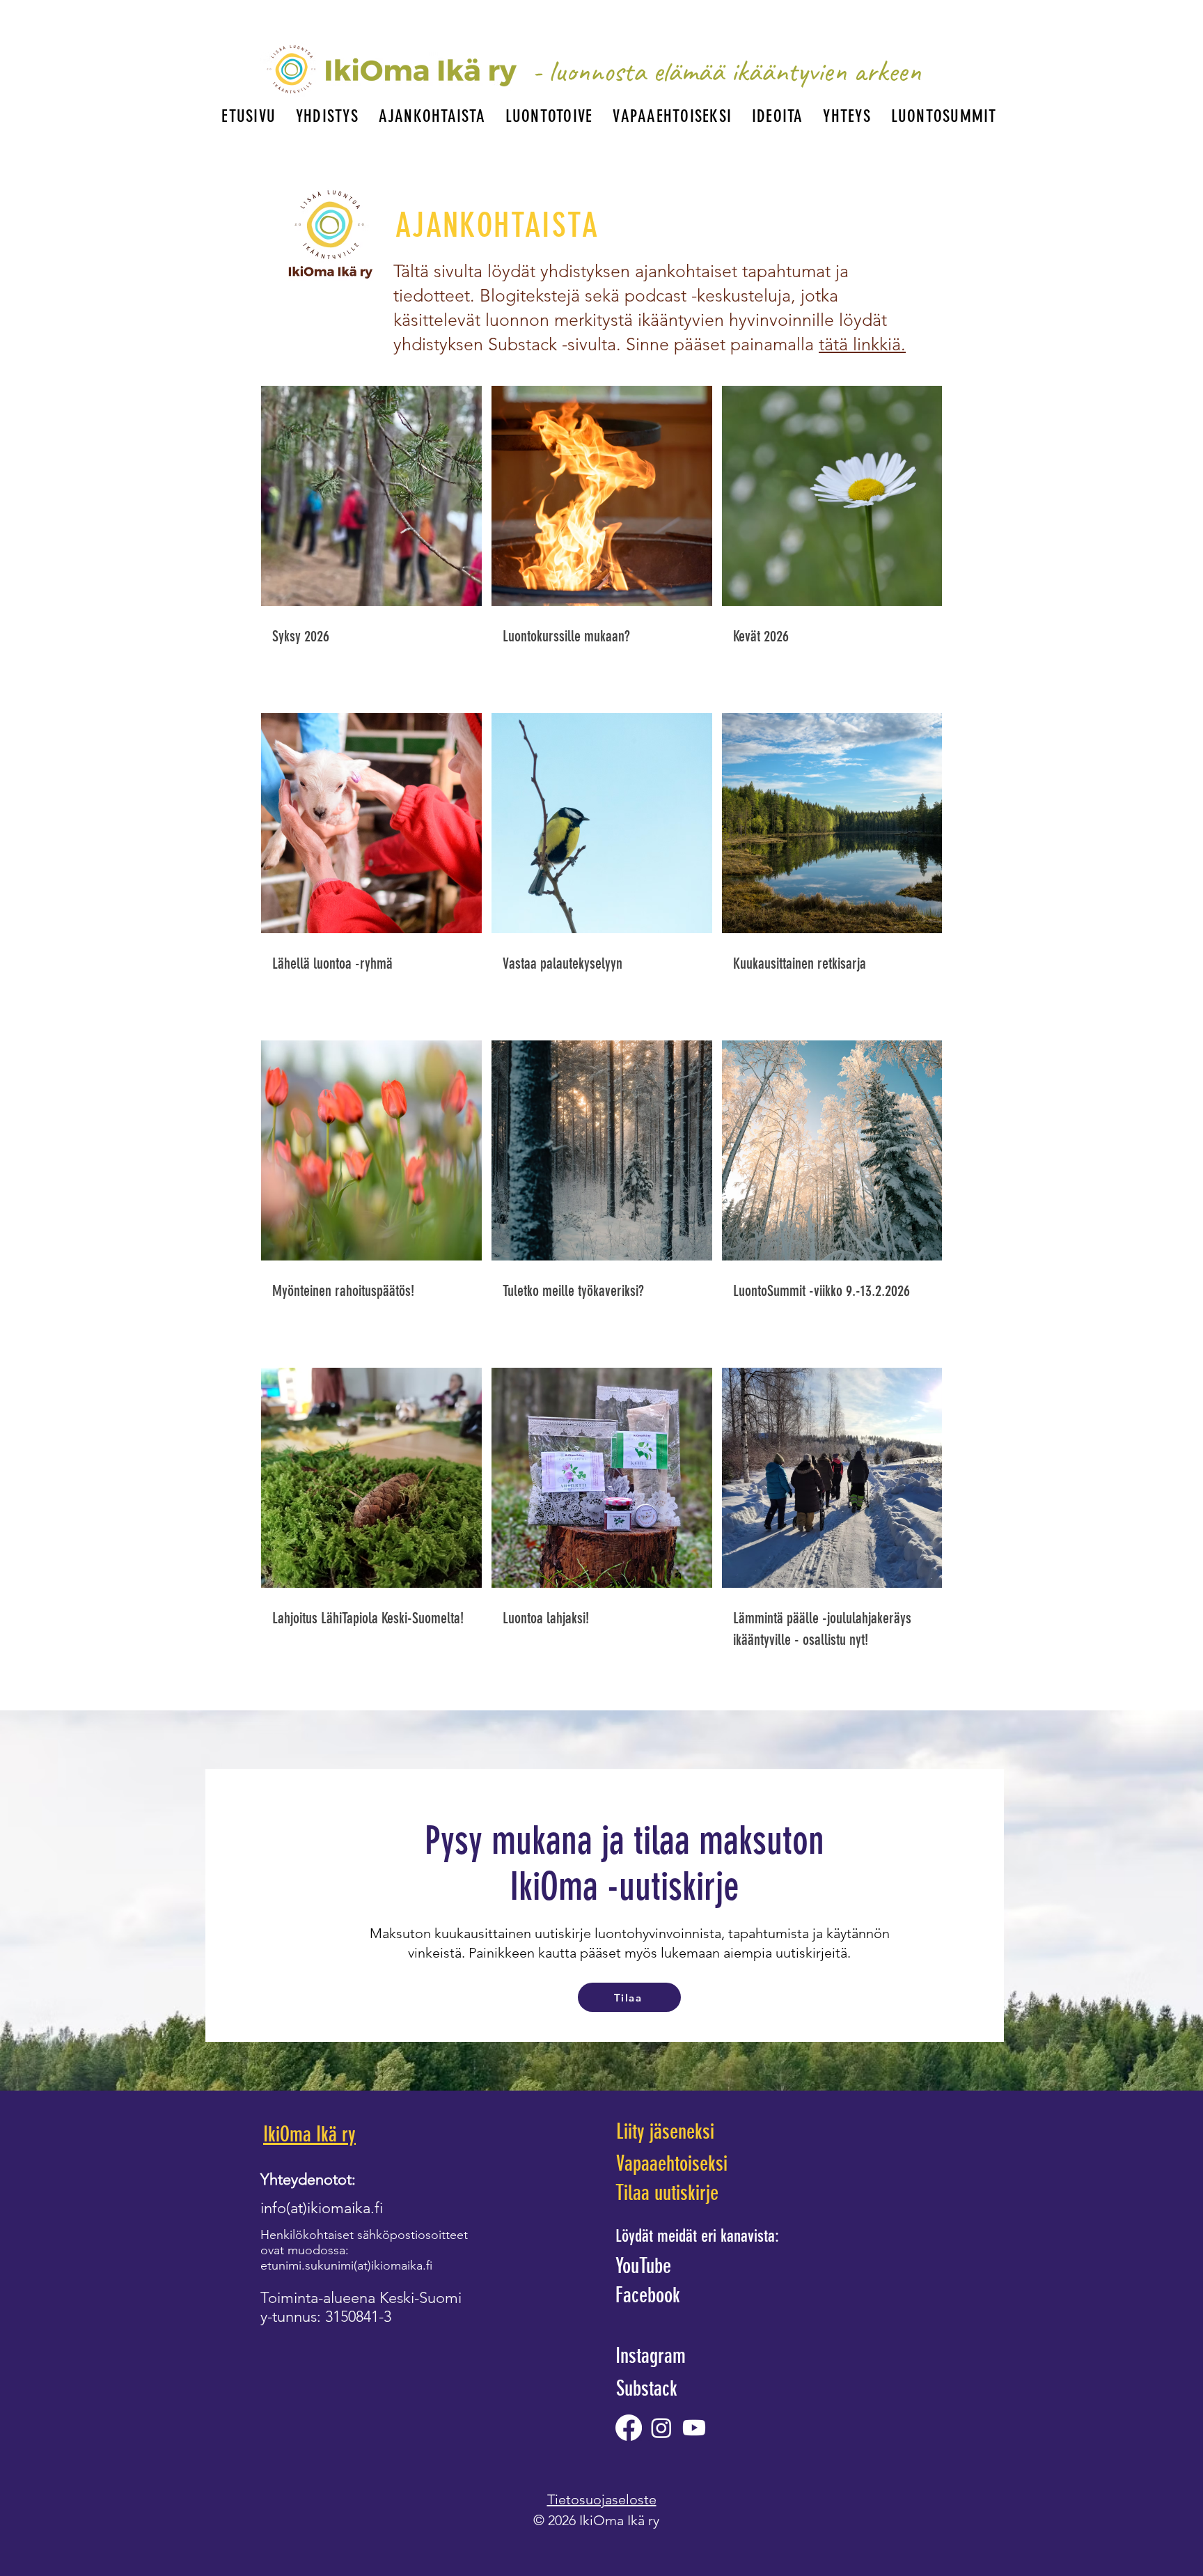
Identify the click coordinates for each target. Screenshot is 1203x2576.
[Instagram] (661, 2428)
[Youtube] (694, 2428)
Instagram (651, 2356)
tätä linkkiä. (862, 344)
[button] (328, 116)
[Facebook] (629, 2428)
